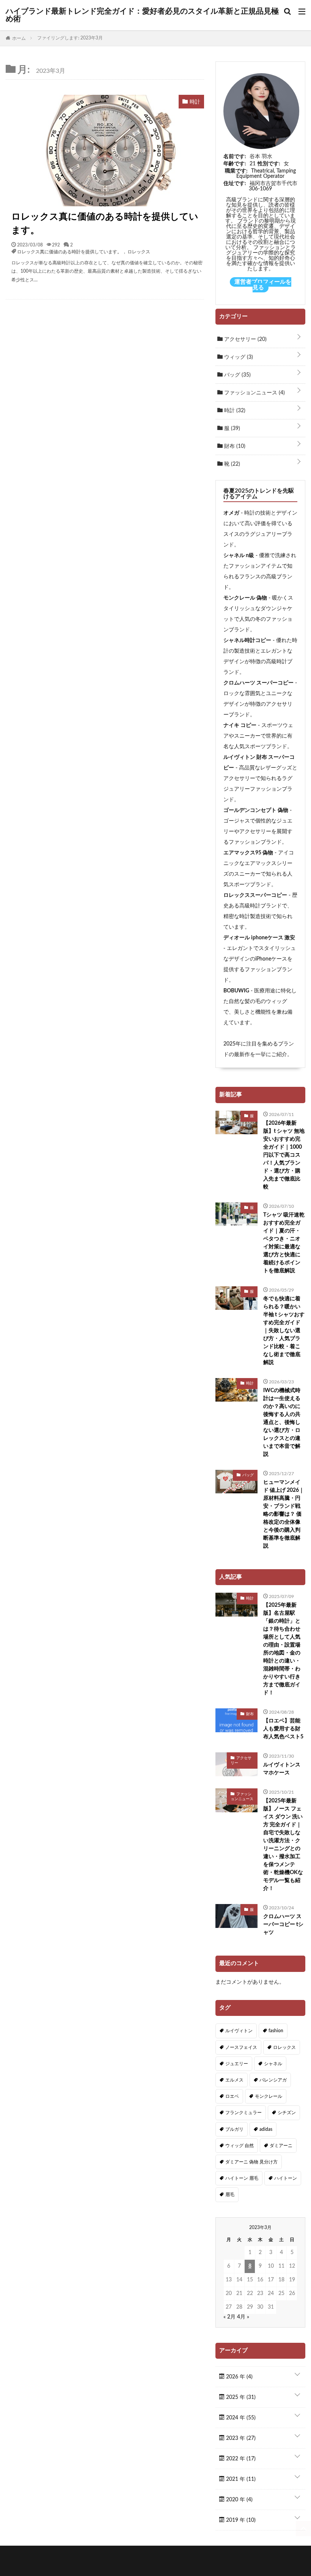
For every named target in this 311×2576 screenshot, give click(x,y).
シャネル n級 (239, 556)
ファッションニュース (254, 393)
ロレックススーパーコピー (255, 895)
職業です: (236, 171)
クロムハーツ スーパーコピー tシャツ (283, 1925)
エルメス (234, 2080)
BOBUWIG (236, 991)
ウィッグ (238, 357)
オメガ (231, 513)
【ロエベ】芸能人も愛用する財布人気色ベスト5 (283, 1729)
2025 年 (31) (240, 2397)
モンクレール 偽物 (245, 598)
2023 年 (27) (240, 2438)
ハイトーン (286, 2178)
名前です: (235, 157)
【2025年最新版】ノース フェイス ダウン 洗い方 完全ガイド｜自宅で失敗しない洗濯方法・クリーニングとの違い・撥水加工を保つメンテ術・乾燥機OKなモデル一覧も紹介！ (283, 1845)
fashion (276, 2031)
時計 (234, 411)
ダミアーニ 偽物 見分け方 (251, 2162)
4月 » (243, 2317)
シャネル (273, 2064)
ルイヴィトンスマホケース (282, 1769)
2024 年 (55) (240, 2418)
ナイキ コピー (240, 725)
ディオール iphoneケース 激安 (259, 938)
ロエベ (232, 2096)
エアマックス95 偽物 (248, 853)
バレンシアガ (273, 2080)
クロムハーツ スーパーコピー (258, 683)
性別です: (269, 164)
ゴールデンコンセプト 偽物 (256, 810)
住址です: (235, 184)
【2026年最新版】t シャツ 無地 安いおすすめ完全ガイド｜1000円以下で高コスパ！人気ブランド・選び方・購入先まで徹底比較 (284, 1155)
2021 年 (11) (240, 2479)
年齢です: (235, 164)
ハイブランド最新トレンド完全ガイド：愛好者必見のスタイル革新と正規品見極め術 (142, 15)
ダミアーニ (281, 2146)
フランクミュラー (243, 2113)
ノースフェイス (241, 2047)
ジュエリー (237, 2064)
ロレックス (139, 251)
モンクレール (269, 2096)
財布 (234, 446)
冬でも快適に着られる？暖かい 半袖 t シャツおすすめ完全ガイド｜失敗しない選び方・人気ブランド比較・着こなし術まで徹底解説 (284, 1331)
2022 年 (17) (240, 2459)
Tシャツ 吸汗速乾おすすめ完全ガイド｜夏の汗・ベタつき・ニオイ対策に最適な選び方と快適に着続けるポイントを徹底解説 (284, 1243)
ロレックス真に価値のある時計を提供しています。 (105, 224)
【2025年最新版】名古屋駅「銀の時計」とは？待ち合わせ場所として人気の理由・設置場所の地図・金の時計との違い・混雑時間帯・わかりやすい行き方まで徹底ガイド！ (282, 1649)
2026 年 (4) (239, 2377)
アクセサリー (245, 339)
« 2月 (229, 2317)
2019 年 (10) (240, 2520)
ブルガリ (234, 2129)
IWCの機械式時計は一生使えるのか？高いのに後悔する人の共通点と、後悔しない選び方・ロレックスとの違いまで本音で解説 (282, 1422)
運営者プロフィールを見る (263, 285)
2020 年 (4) (239, 2500)
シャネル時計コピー (247, 640)
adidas (266, 2129)
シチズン (287, 2113)
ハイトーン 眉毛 (242, 2178)
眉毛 (230, 2195)
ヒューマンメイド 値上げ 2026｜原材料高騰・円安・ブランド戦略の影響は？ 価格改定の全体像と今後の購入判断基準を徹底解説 (284, 1514)
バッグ (237, 375)
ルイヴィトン (239, 2031)
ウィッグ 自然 (240, 2146)
